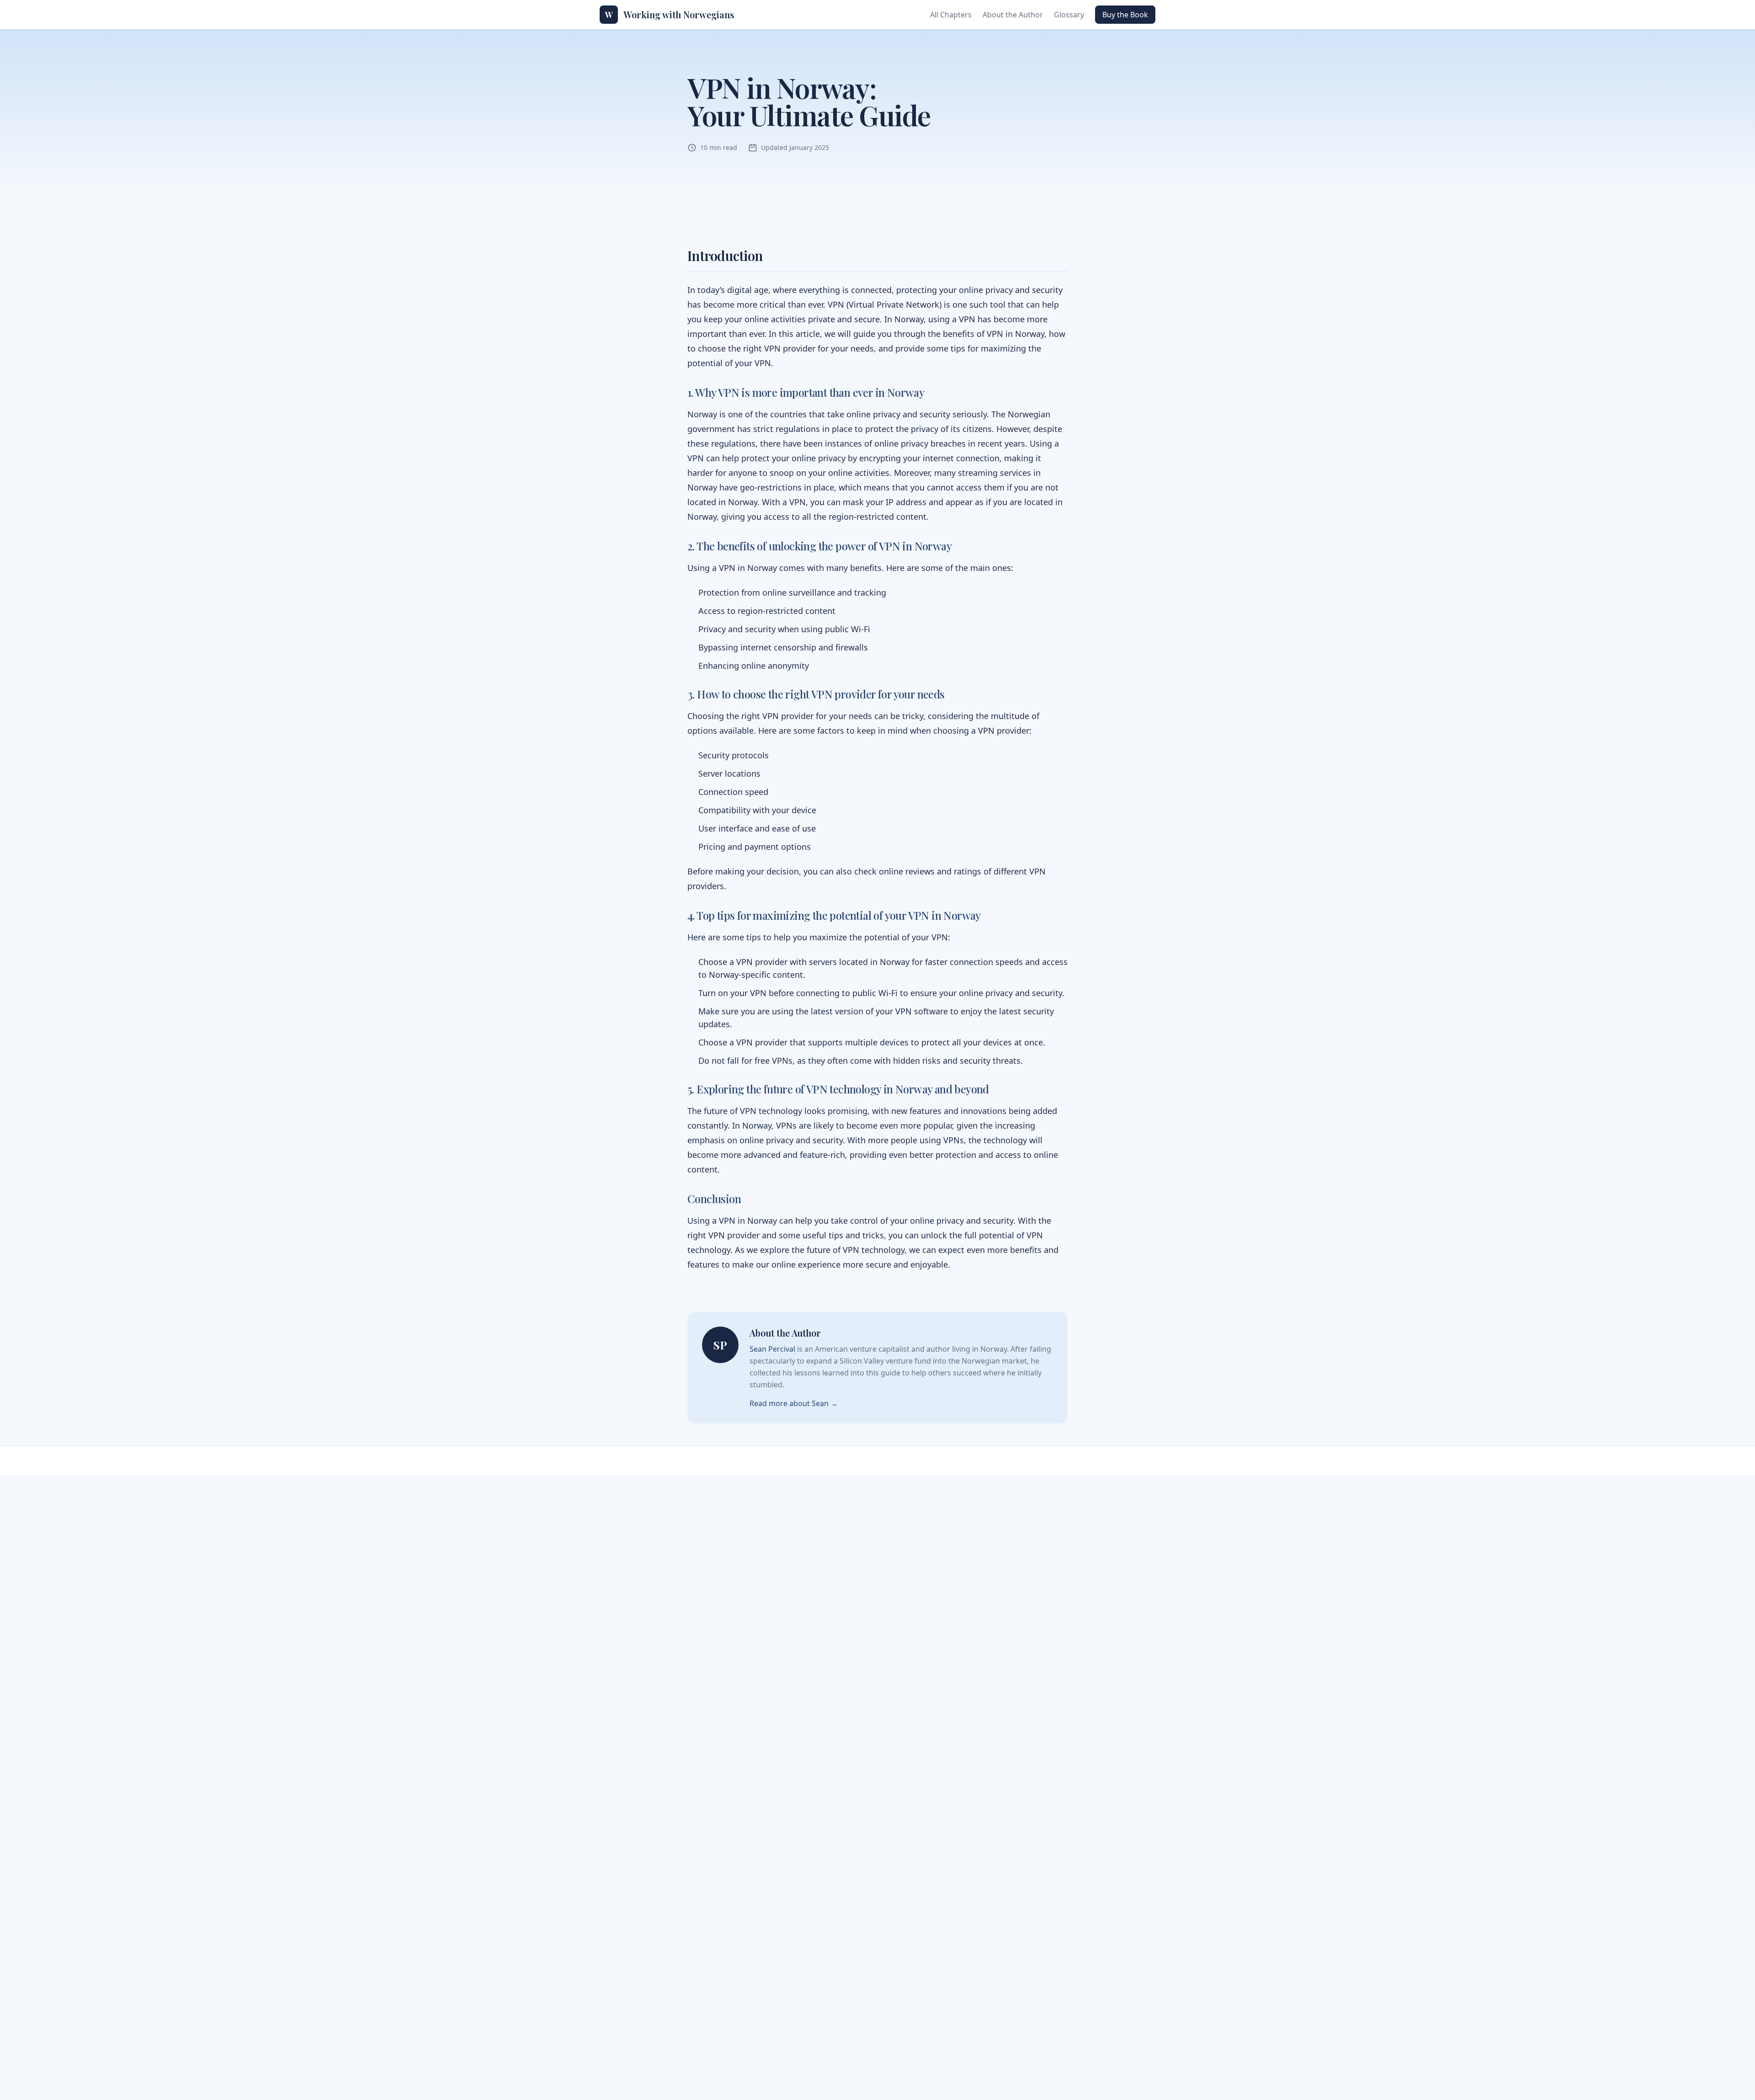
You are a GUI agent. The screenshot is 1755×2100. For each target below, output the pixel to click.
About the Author (1013, 15)
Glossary (1069, 15)
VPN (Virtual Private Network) (885, 304)
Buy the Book (1125, 15)
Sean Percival (772, 1349)
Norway (909, 319)
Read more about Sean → (794, 1403)
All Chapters (951, 15)
